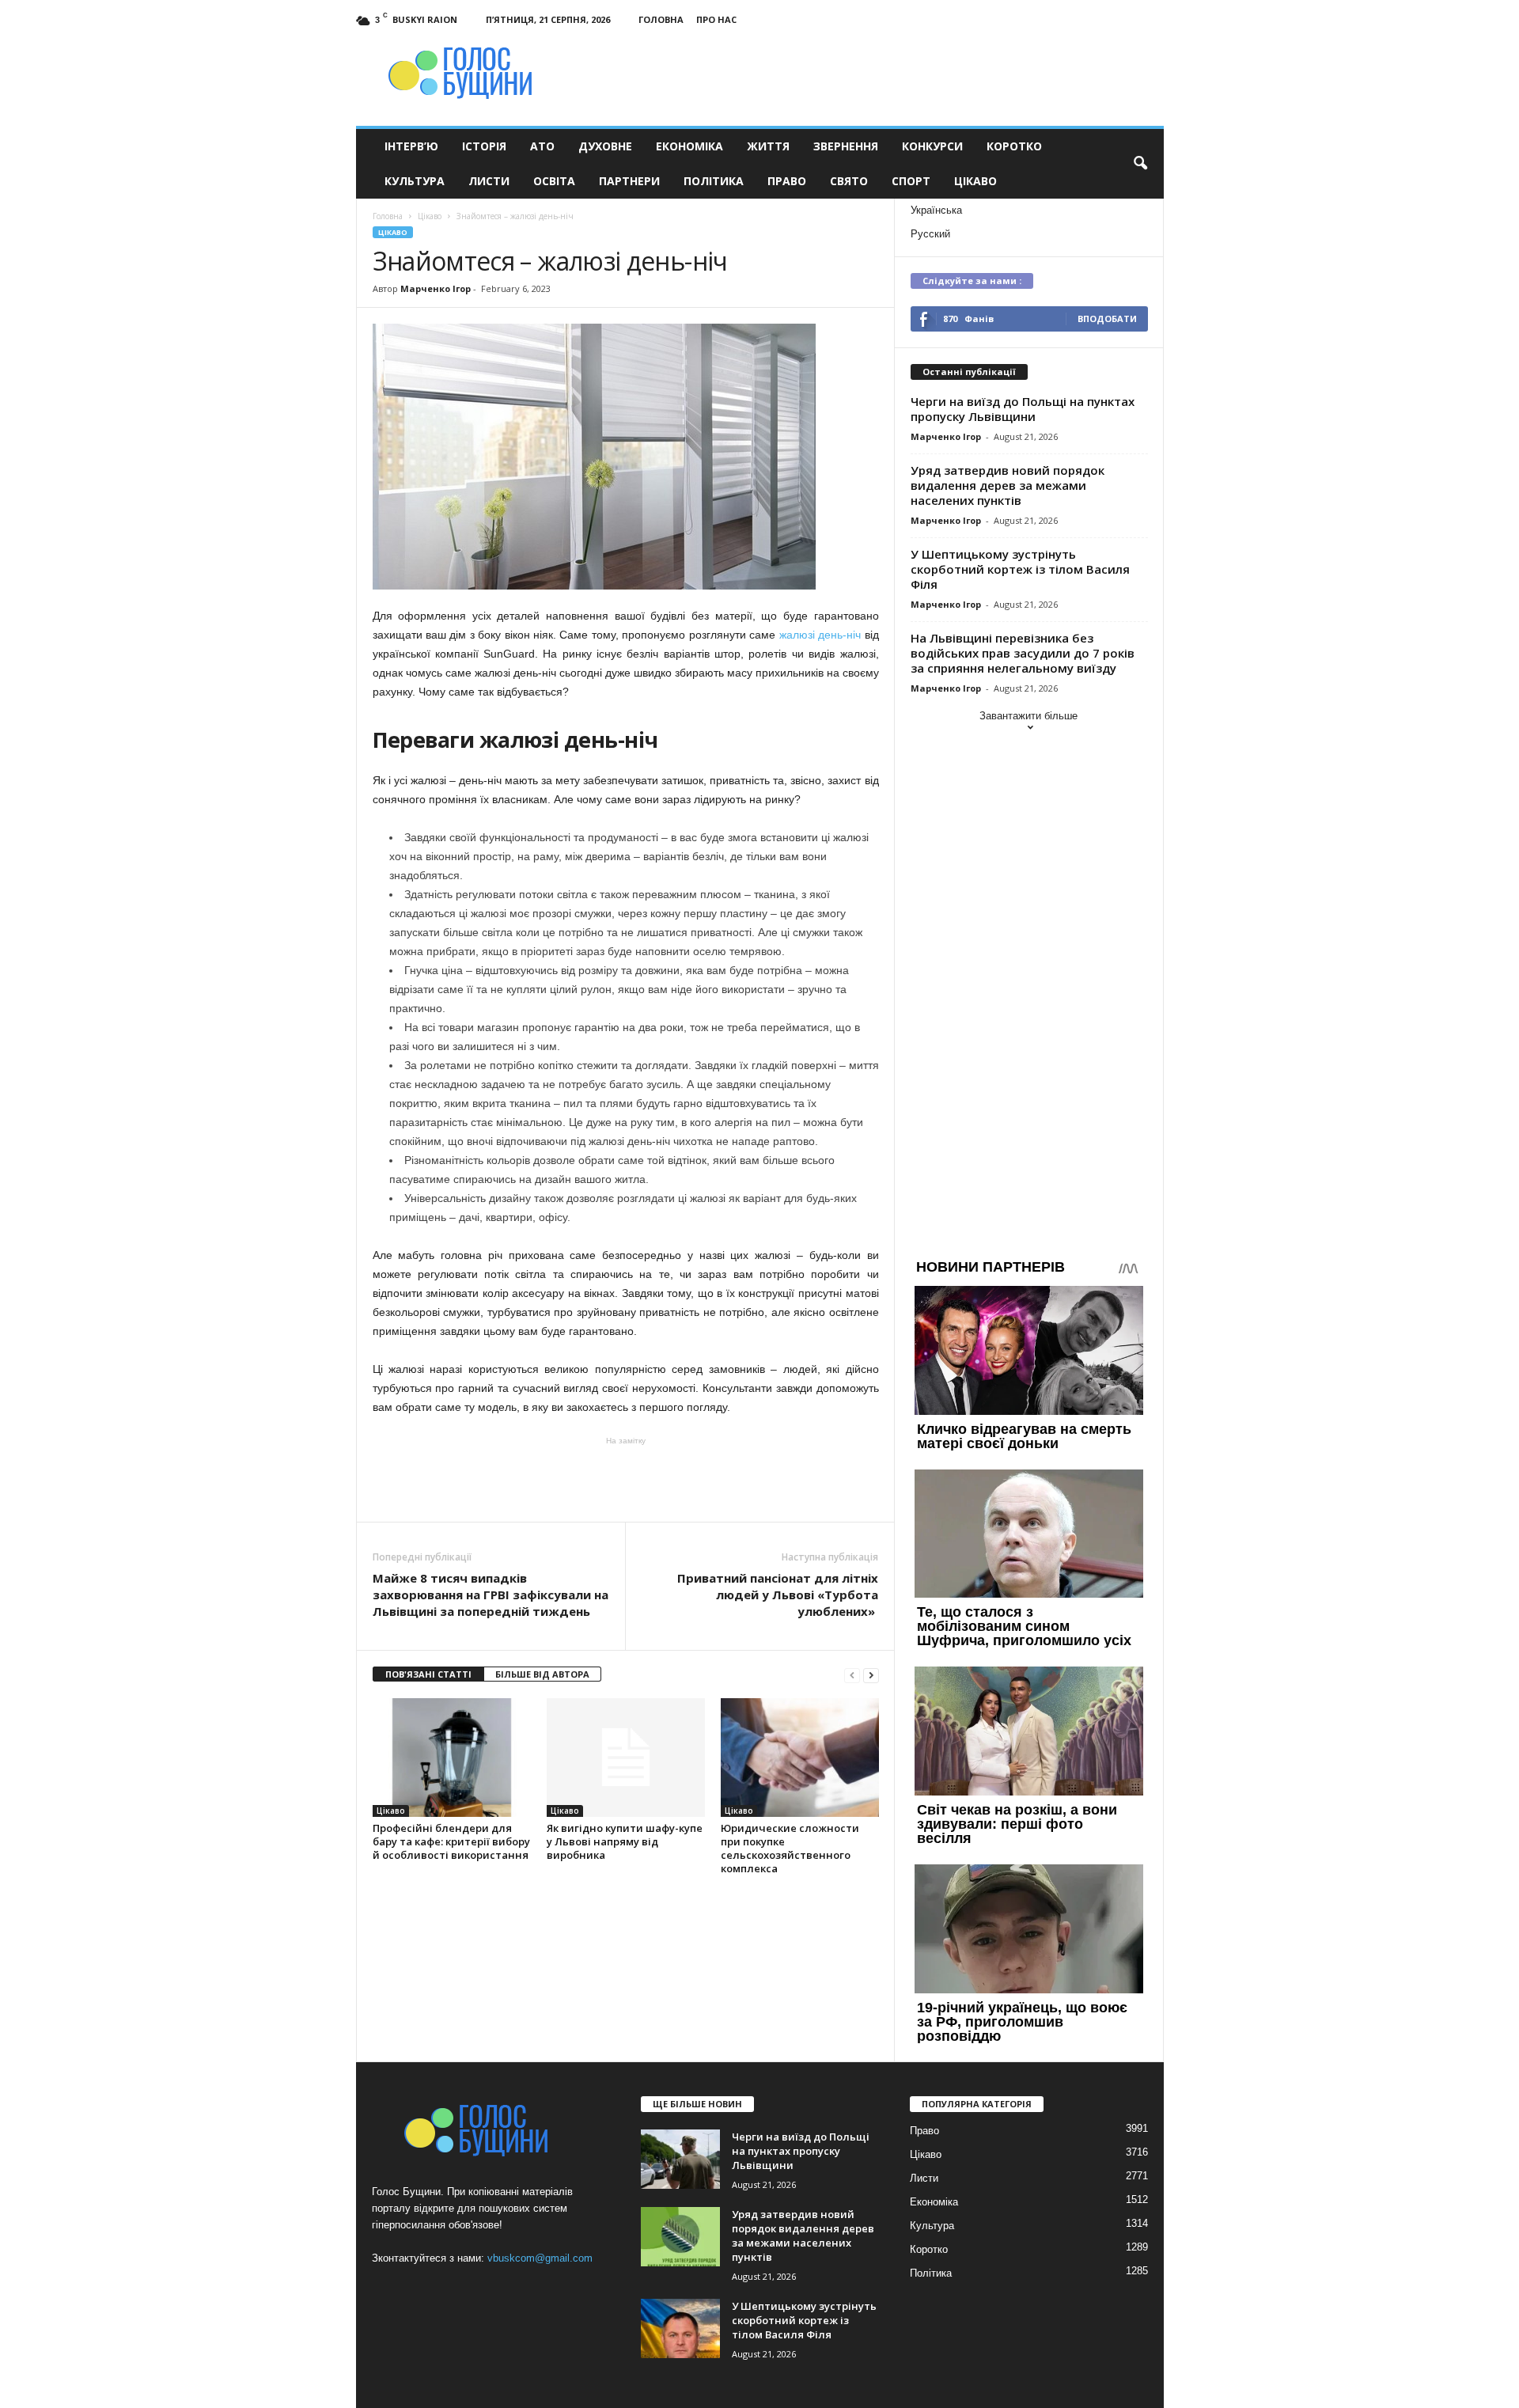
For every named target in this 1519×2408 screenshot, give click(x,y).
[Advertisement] (626, 1478)
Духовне (605, 146)
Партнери (629, 181)
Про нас (716, 19)
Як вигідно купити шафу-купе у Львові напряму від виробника (625, 1841)
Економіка (689, 146)
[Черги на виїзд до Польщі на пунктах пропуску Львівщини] (680, 2159)
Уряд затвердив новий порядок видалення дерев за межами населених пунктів (1008, 485)
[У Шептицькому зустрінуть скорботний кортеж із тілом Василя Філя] (680, 2328)
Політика (714, 181)
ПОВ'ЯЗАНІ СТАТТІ (428, 1674)
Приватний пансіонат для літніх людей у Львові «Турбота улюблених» (778, 1595)
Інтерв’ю (411, 146)
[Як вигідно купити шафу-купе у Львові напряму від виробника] (626, 1758)
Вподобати (1107, 319)
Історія (484, 146)
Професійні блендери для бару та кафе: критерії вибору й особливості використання (451, 1841)
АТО (542, 146)
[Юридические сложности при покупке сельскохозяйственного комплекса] (800, 1758)
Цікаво (975, 181)
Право (787, 181)
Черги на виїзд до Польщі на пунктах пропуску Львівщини (1023, 409)
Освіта (554, 181)
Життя (768, 146)
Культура (415, 181)
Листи (489, 181)
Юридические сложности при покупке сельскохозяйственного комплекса (790, 1848)
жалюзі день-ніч (820, 635)
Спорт (911, 181)
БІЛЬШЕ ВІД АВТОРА (542, 1674)
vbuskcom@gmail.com (540, 2258)
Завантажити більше (1028, 716)
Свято (849, 181)
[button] (1140, 164)
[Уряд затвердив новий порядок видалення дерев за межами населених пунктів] (680, 2237)
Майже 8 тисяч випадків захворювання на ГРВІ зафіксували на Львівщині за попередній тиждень (491, 1595)
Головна (661, 19)
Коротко (1014, 146)
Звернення (846, 146)
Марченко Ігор (436, 288)
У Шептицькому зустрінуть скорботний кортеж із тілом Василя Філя (1020, 569)
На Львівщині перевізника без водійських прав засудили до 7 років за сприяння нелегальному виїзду (1023, 653)
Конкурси (932, 146)
